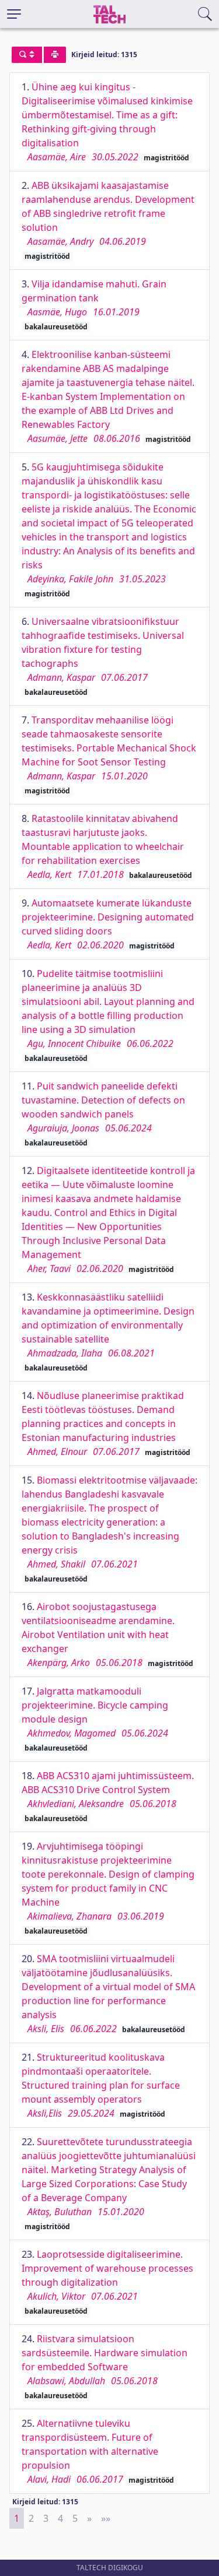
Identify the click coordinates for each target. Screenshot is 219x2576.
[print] (55, 55)
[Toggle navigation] (14, 14)
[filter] (27, 55)
